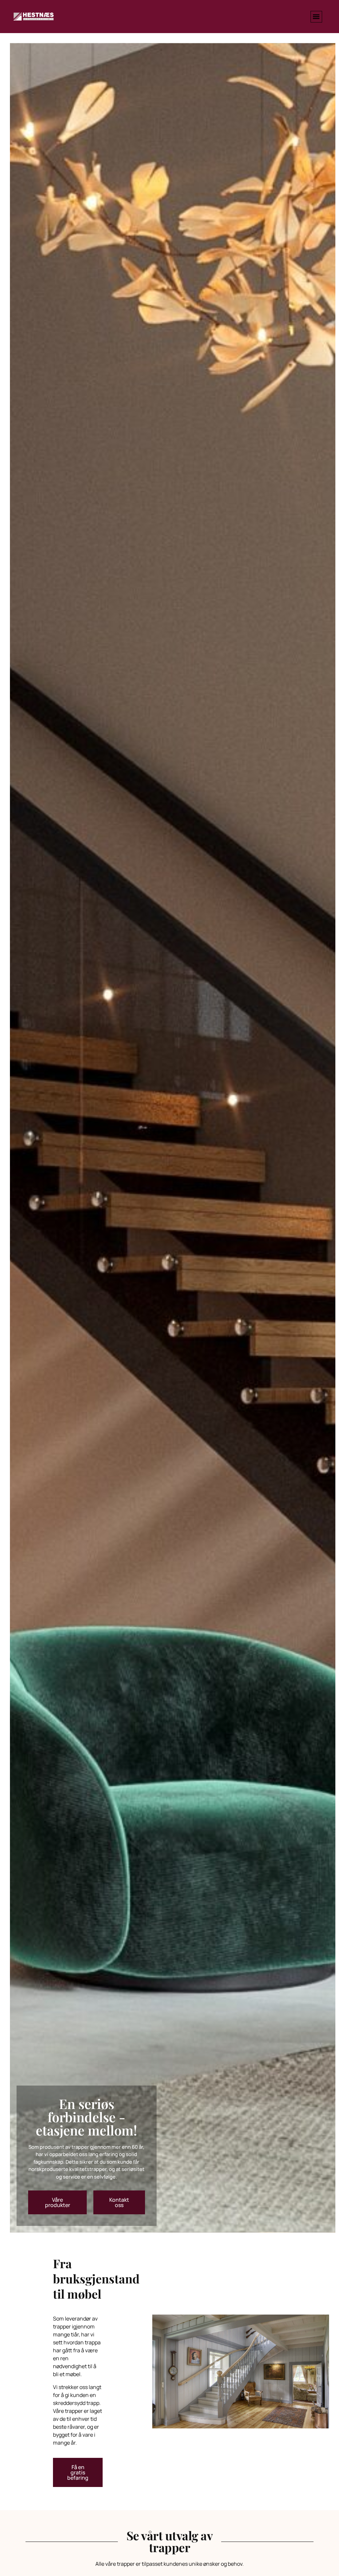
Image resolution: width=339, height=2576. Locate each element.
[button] (316, 17)
